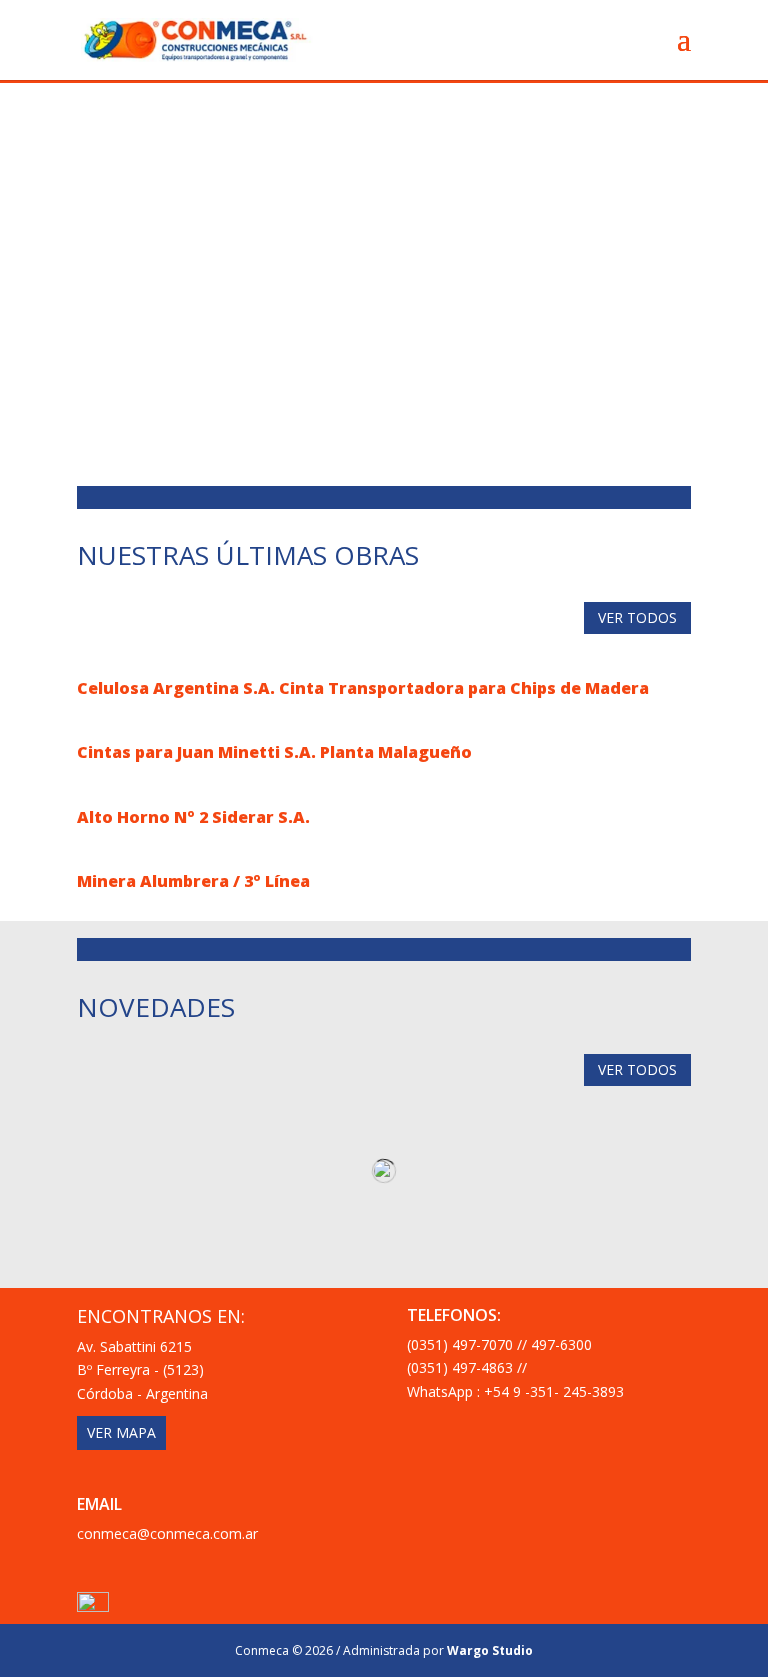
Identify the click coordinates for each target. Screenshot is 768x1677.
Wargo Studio (490, 1650)
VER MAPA (121, 1432)
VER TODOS (637, 617)
